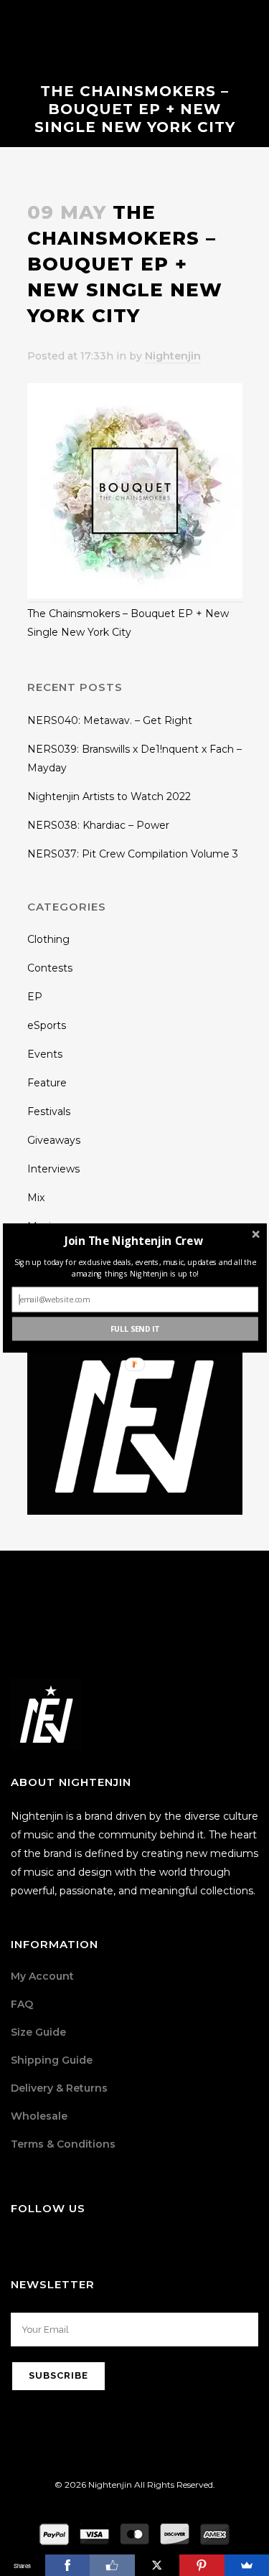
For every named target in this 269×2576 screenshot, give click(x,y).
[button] (133, 1240)
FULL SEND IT (134, 1329)
